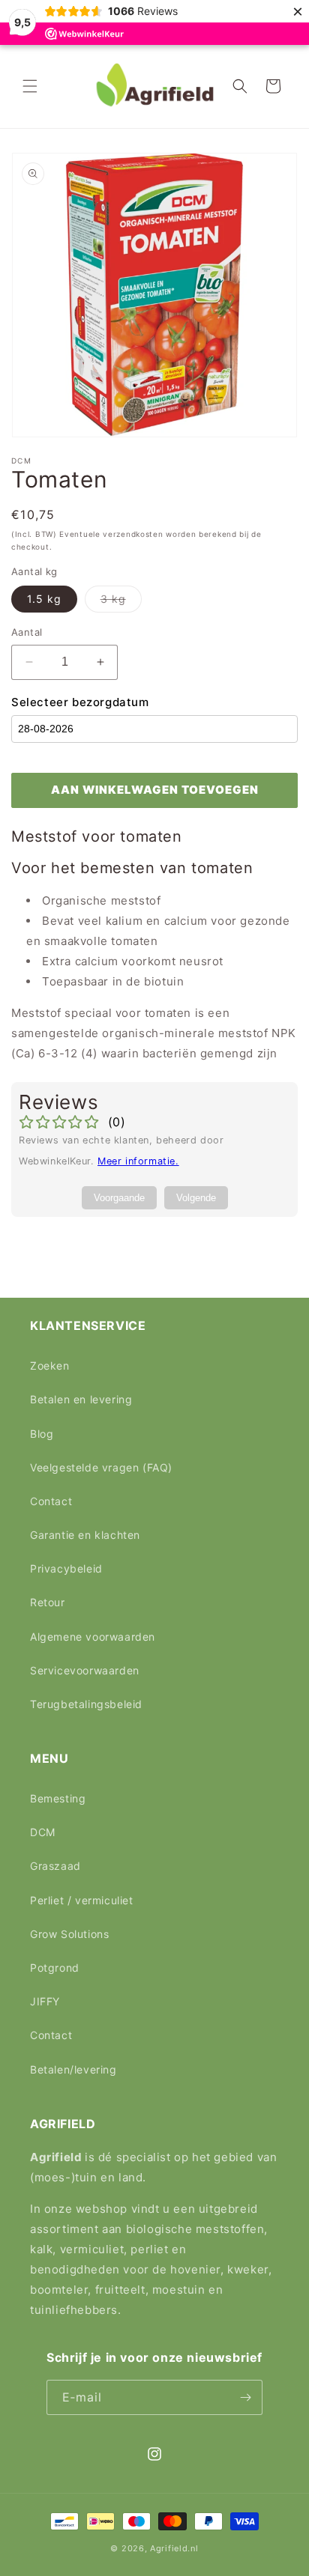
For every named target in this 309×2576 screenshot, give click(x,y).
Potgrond (55, 1968)
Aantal (27, 632)
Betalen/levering (73, 2069)
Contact (51, 1501)
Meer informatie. (138, 1161)
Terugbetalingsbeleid (86, 1704)
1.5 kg (44, 599)
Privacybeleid (66, 1568)
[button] (30, 86)
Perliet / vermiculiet (82, 1900)
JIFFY (45, 2001)
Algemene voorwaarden (93, 1637)
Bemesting (58, 1798)
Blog (42, 1434)
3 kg (121, 602)
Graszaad (55, 1866)
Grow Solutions (69, 1934)
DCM (43, 1832)
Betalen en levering (81, 1399)
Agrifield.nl (174, 2548)
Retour (48, 1602)
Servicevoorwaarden (85, 1670)
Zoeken (50, 1366)
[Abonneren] (245, 2397)
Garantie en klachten (85, 1535)
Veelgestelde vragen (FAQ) (101, 1467)
